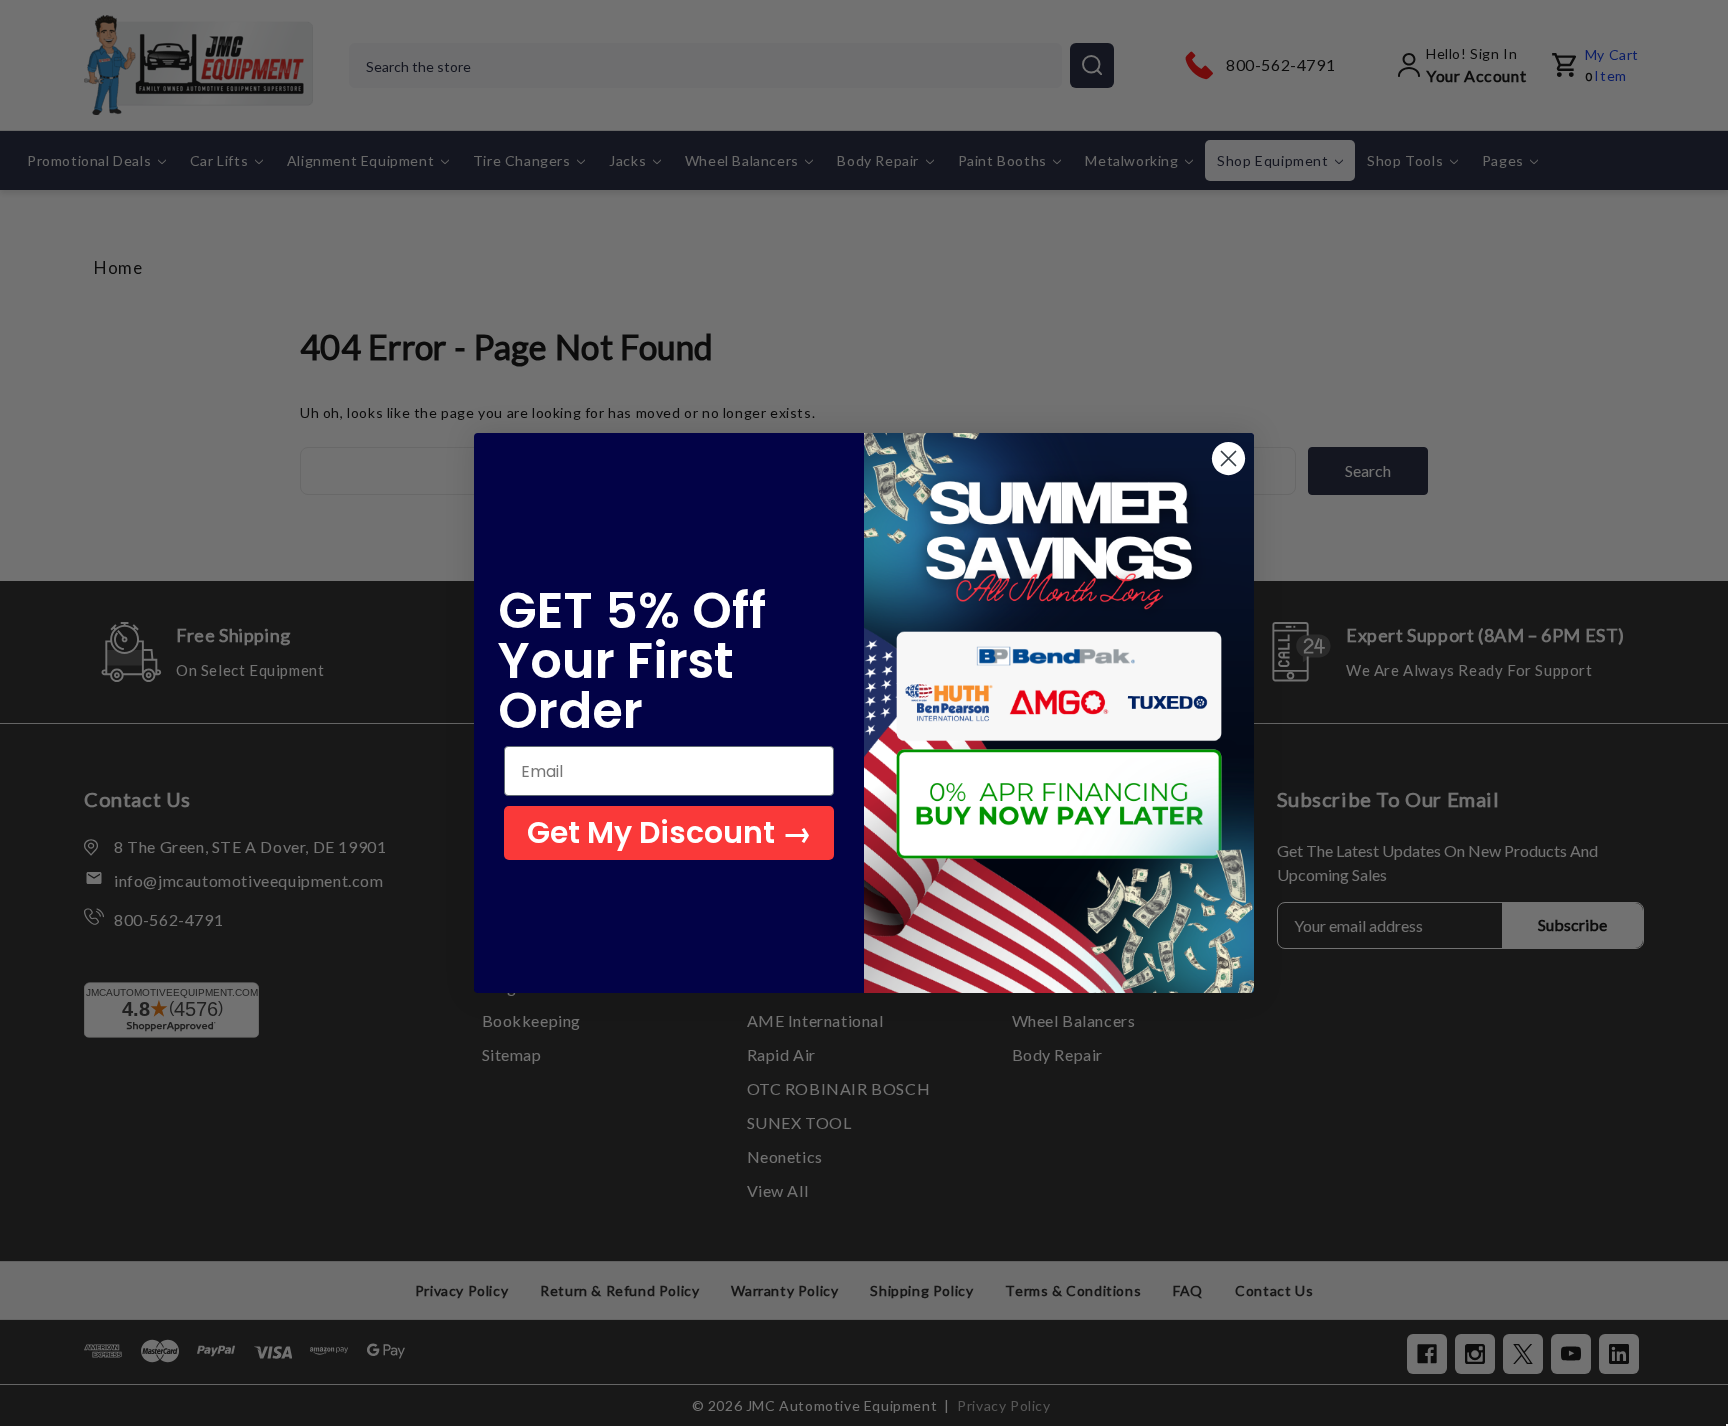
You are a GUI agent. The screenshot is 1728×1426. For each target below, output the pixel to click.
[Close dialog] (1228, 458)
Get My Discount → (669, 832)
